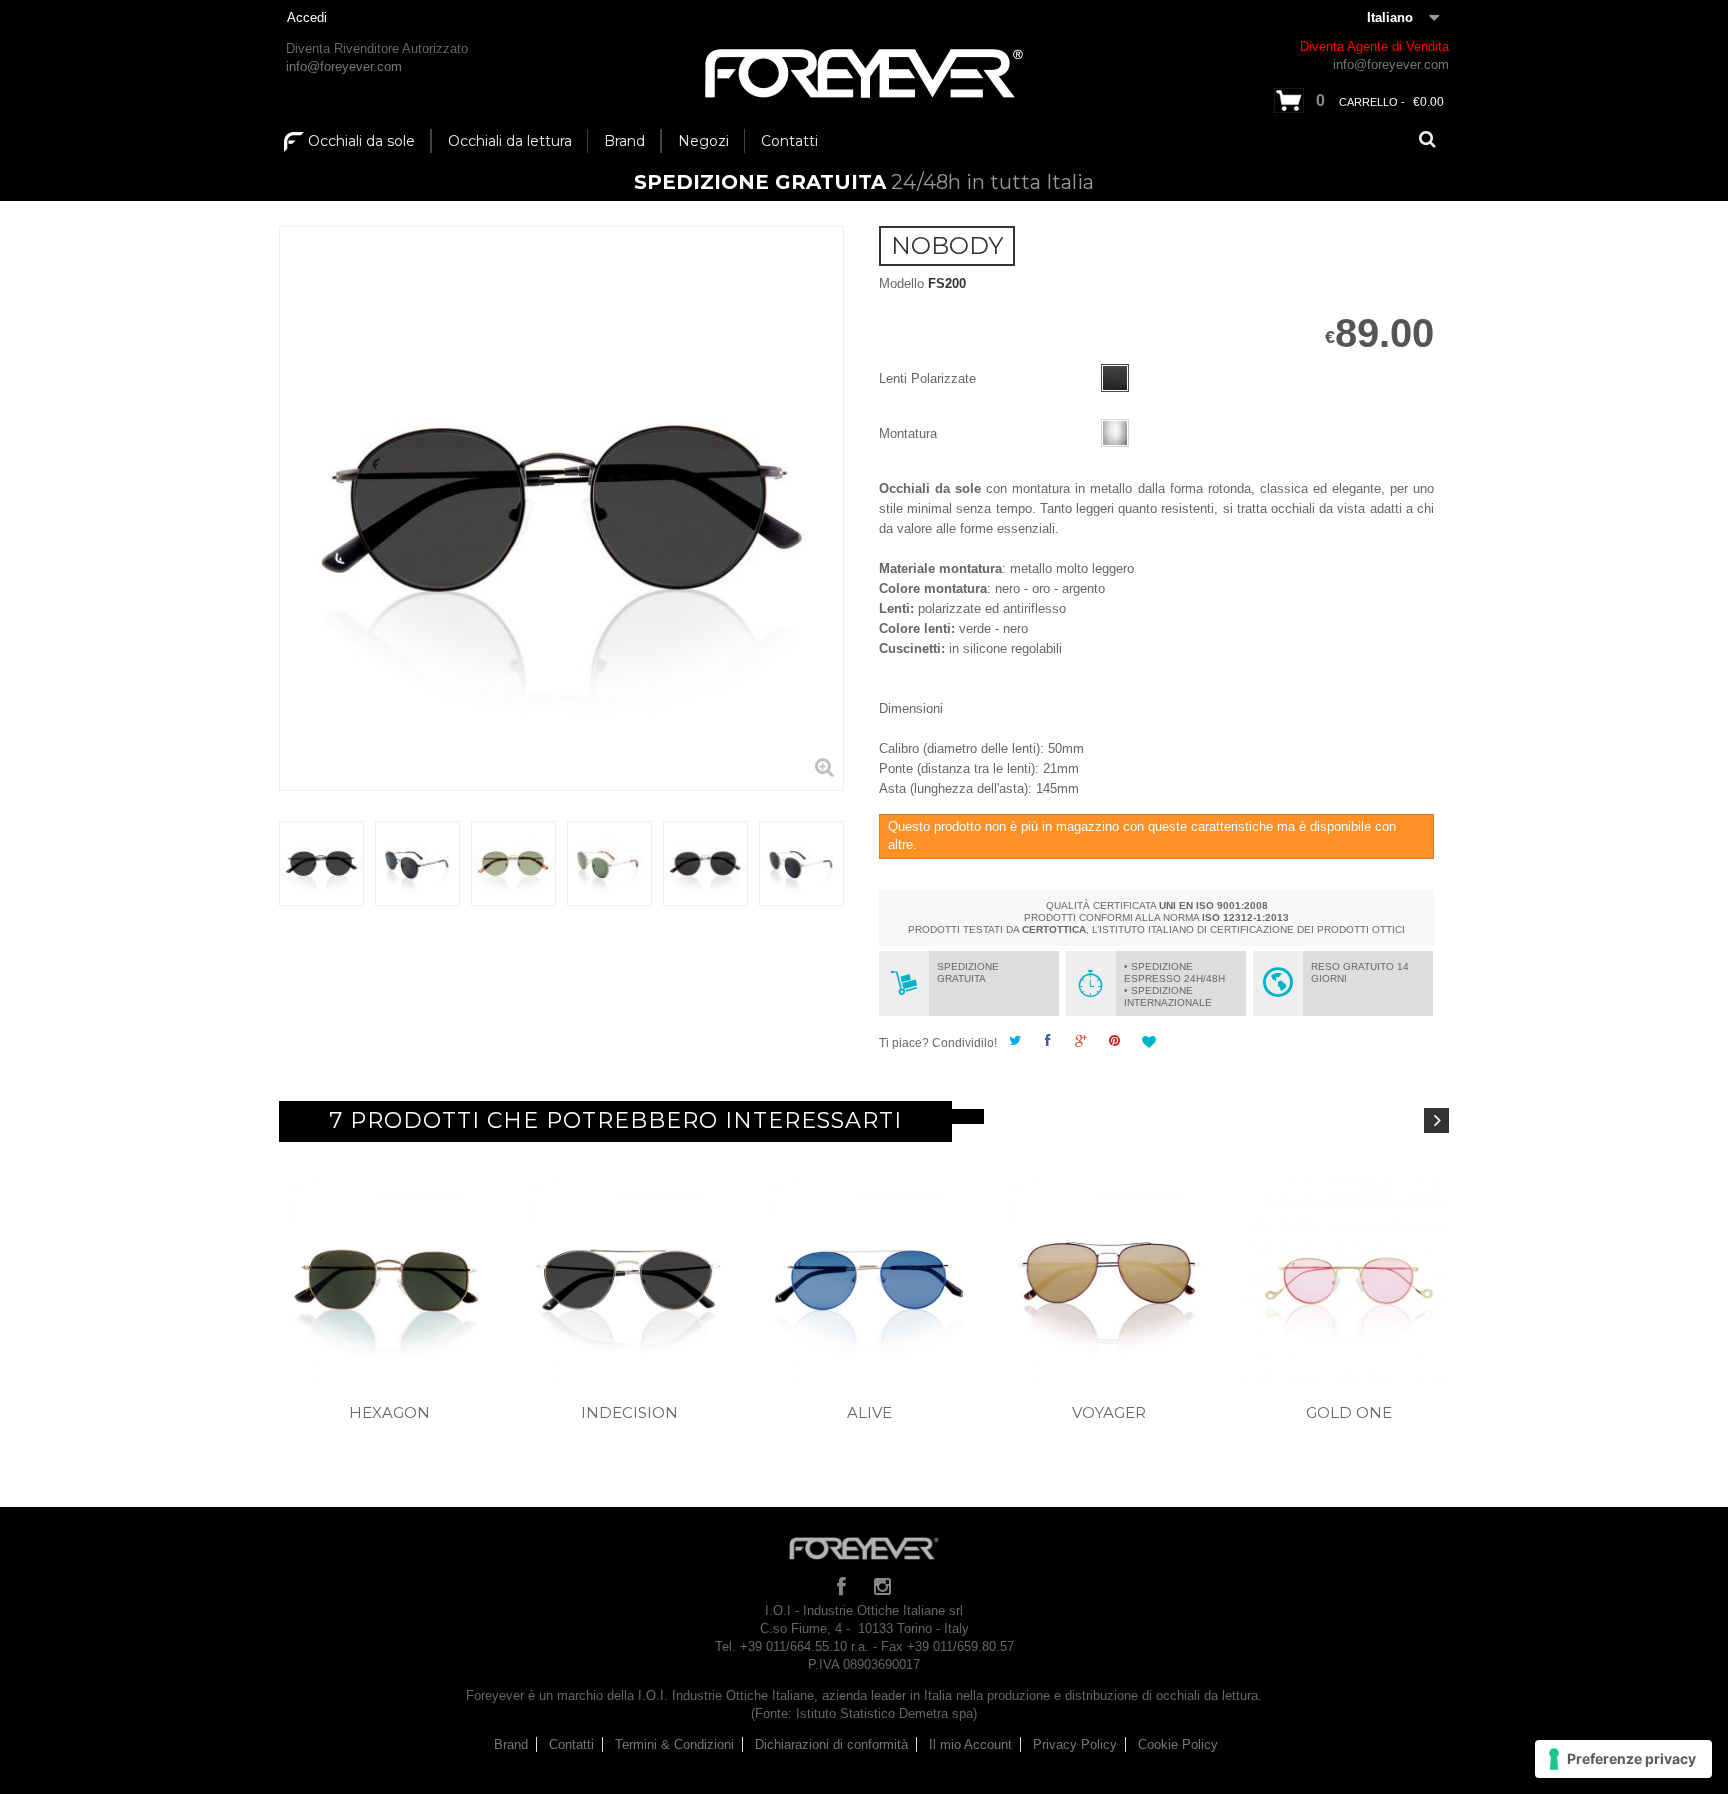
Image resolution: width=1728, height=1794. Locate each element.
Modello (901, 283)
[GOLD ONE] (1349, 1280)
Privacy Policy (1075, 1744)
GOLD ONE (1349, 1412)
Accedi (307, 17)
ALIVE (869, 1412)
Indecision (629, 1412)
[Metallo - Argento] (1115, 433)
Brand (624, 141)
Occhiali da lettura (510, 141)
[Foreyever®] (864, 73)
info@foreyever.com (344, 66)
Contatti (789, 141)
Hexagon (389, 1412)
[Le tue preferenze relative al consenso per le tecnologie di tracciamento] (1623, 1759)
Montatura (910, 433)
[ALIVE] (869, 1280)
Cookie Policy (1178, 1744)
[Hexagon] (389, 1280)
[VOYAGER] (1109, 1280)
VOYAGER (1109, 1412)
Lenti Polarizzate (929, 378)
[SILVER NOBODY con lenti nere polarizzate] (705, 863)
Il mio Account (970, 1744)
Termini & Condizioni (674, 1744)
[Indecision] (629, 1280)
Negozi (703, 141)
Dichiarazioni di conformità (831, 1744)
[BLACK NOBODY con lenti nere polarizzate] (321, 863)
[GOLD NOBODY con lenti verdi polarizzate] (513, 863)
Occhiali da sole (361, 141)
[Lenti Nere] (1115, 378)
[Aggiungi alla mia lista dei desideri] (1151, 1043)
